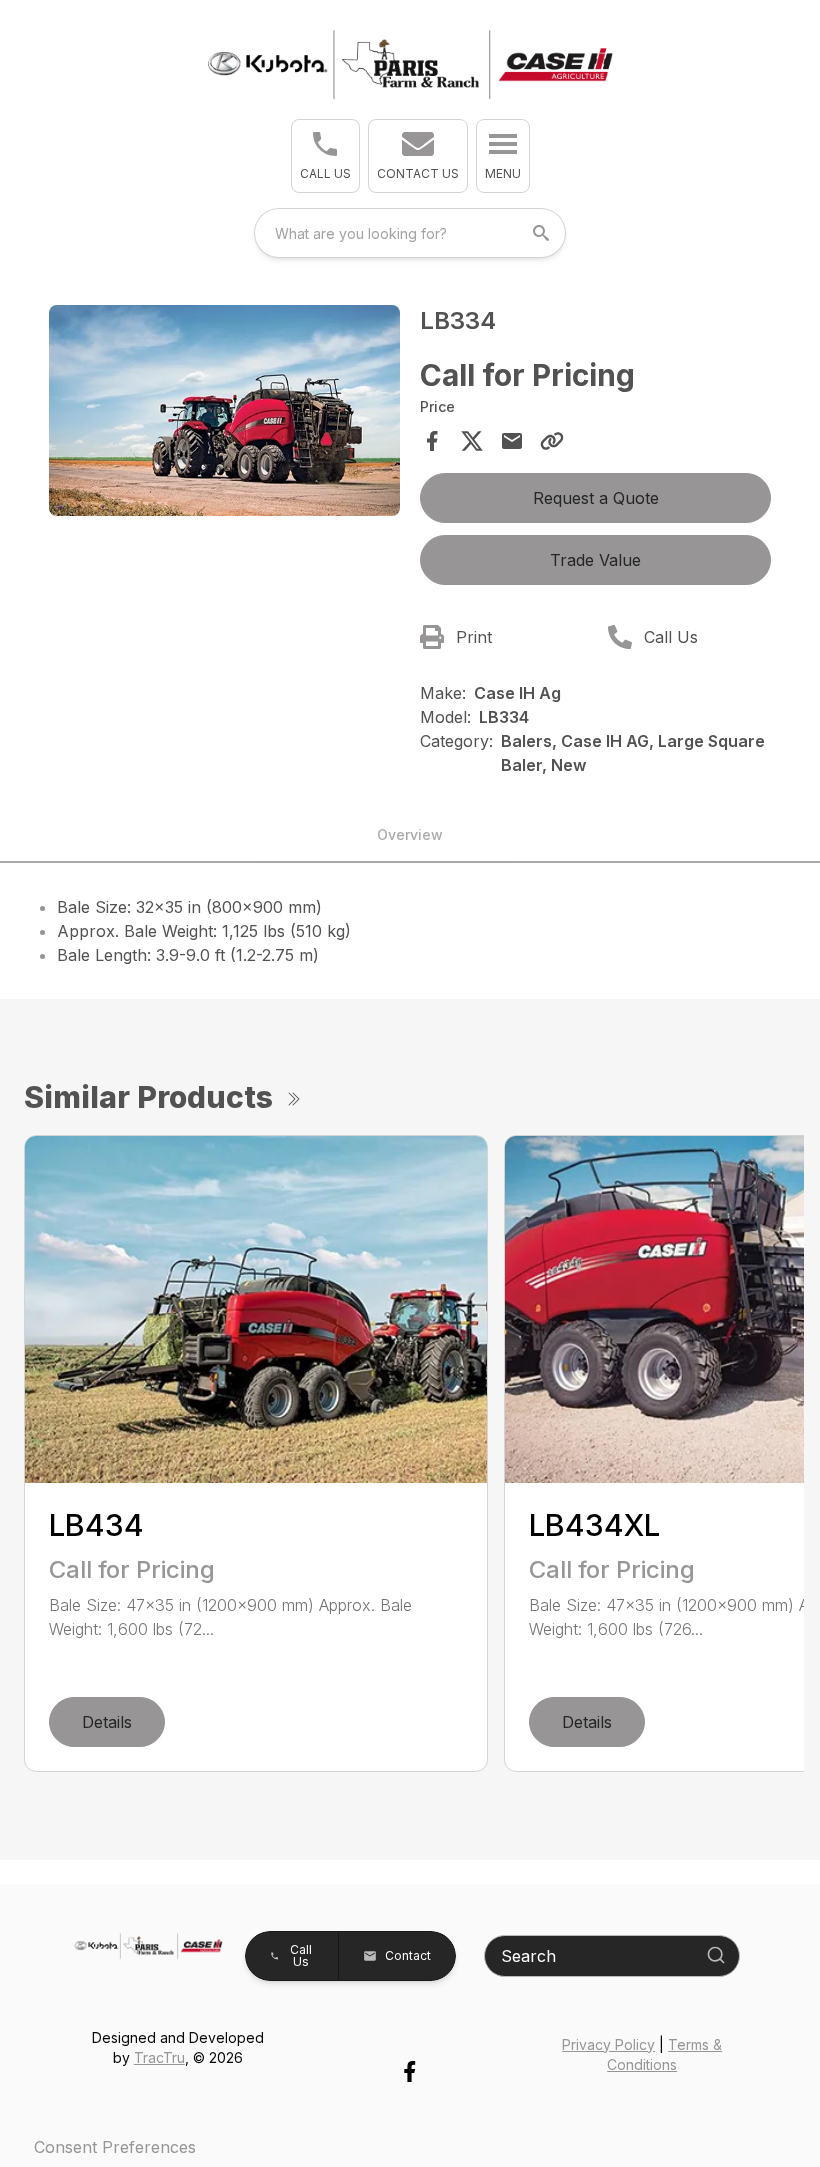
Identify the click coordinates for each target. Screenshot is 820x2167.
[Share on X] (472, 441)
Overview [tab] (410, 834)
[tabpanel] (224, 413)
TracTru (159, 2057)
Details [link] (107, 1722)
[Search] (716, 1955)
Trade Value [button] (595, 560)
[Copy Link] (552, 441)
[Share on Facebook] (432, 441)
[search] (543, 233)
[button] (325, 156)
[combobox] (410, 233)
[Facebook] (409, 2071)
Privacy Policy (608, 2044)
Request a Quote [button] (596, 498)
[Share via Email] (512, 441)
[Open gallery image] (224, 410)
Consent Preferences (115, 2147)
